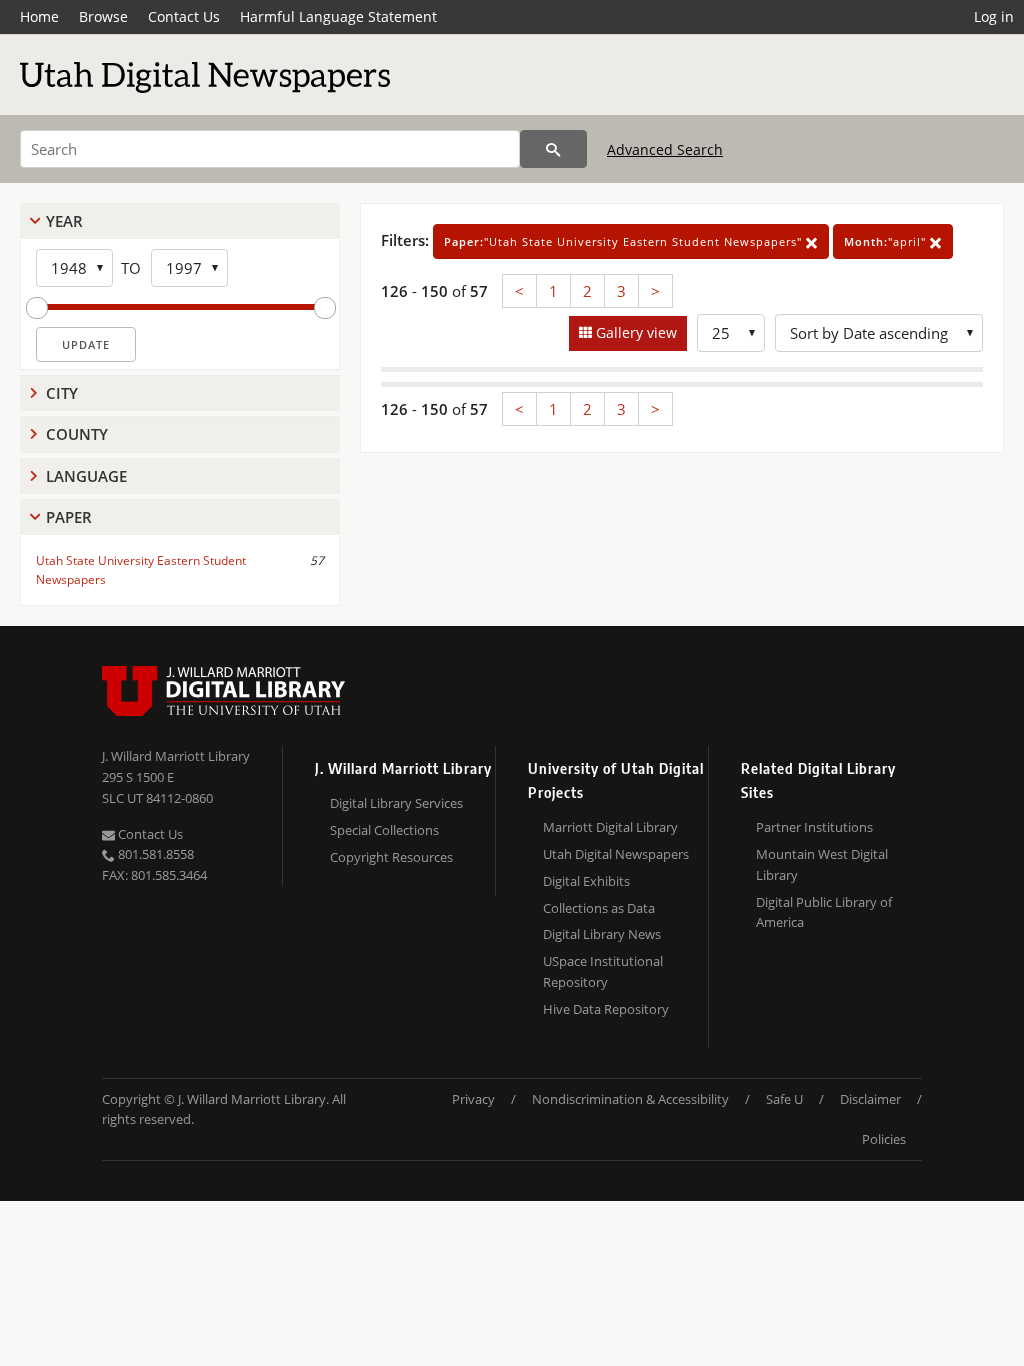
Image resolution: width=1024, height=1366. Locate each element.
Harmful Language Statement (338, 16)
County (77, 434)
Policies (884, 1139)
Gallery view (634, 332)
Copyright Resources (391, 857)
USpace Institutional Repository (603, 971)
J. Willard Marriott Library (176, 756)
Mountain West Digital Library (822, 864)
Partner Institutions (814, 827)
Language (86, 476)
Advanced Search (665, 149)
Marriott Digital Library (610, 827)
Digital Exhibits (586, 881)
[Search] (553, 149)
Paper (69, 517)
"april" (887, 241)
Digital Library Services (396, 803)
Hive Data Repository (606, 1009)
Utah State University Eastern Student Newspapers (141, 570)
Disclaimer (870, 1099)
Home (39, 16)
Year (64, 221)
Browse (103, 16)
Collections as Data (599, 908)
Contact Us (184, 16)
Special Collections (384, 830)
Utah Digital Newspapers (616, 854)
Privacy (473, 1099)
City (62, 393)
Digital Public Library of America (824, 912)
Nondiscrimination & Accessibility (630, 1099)
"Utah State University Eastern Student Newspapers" (625, 241)
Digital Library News (602, 934)
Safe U (784, 1099)
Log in (994, 16)
